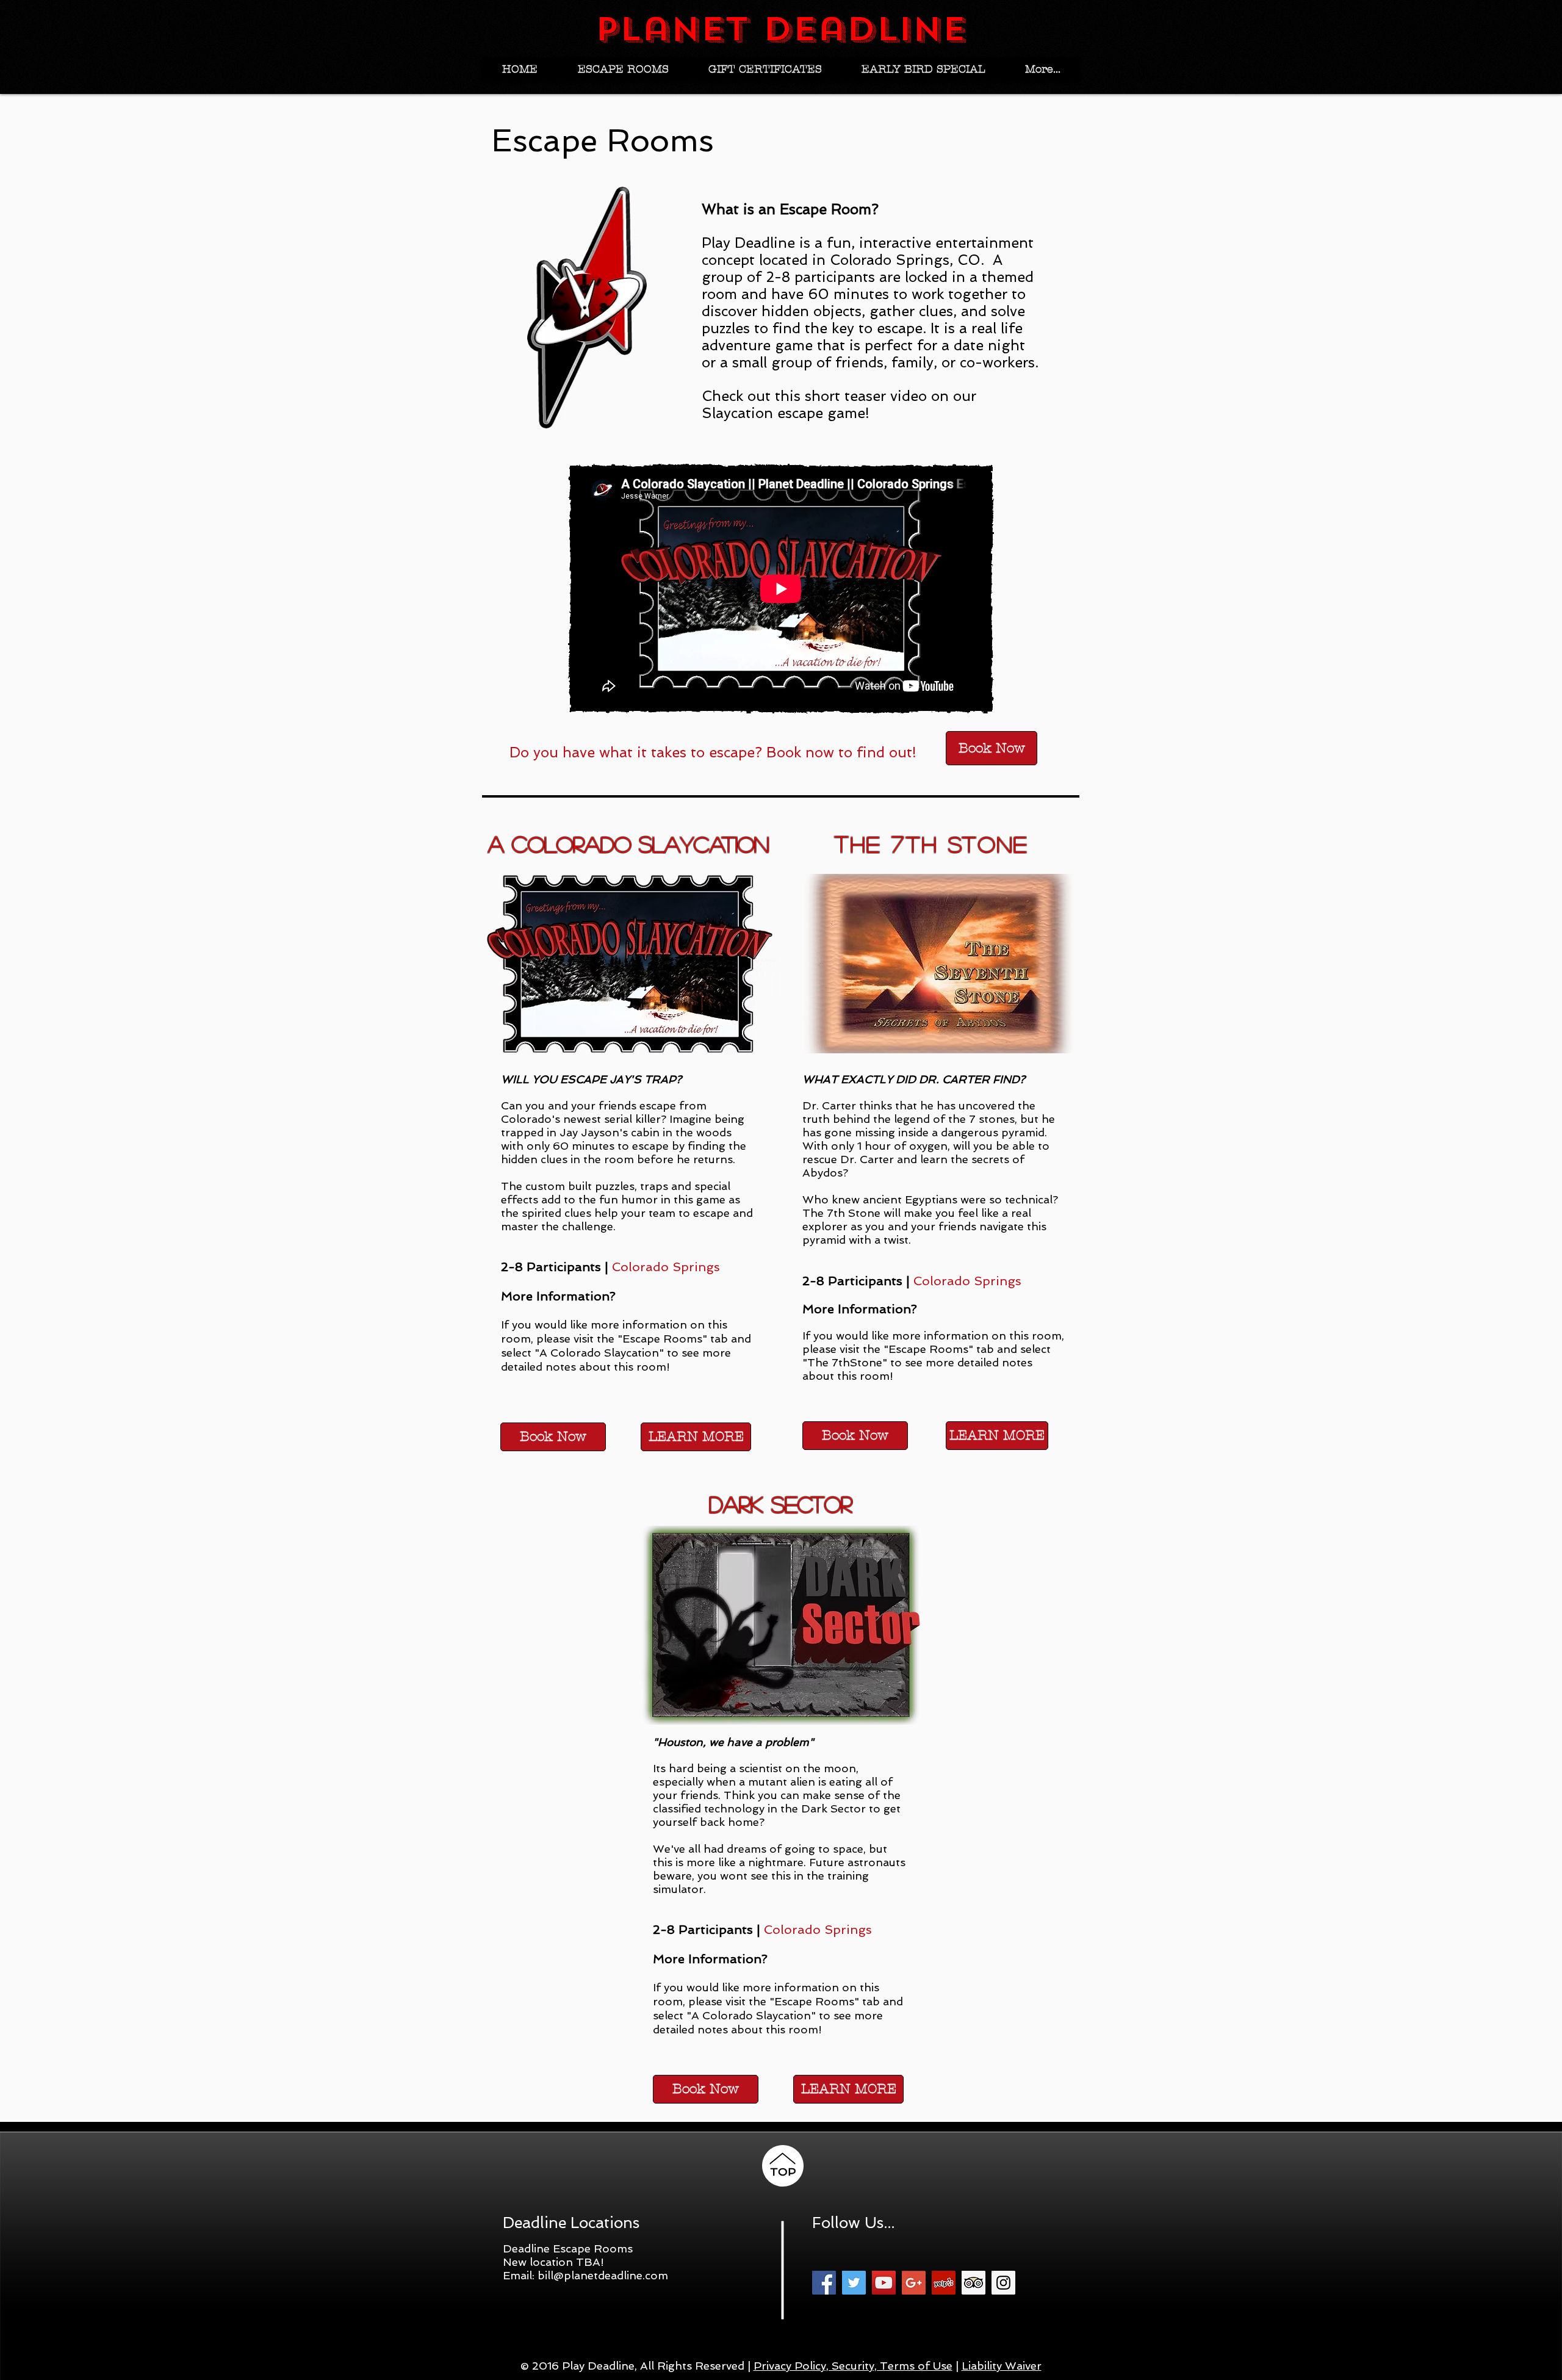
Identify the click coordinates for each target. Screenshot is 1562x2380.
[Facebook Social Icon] (824, 2283)
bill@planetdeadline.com (603, 2275)
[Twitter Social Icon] (854, 2283)
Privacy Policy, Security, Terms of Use (853, 2366)
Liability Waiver (1002, 2366)
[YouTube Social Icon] (884, 2283)
